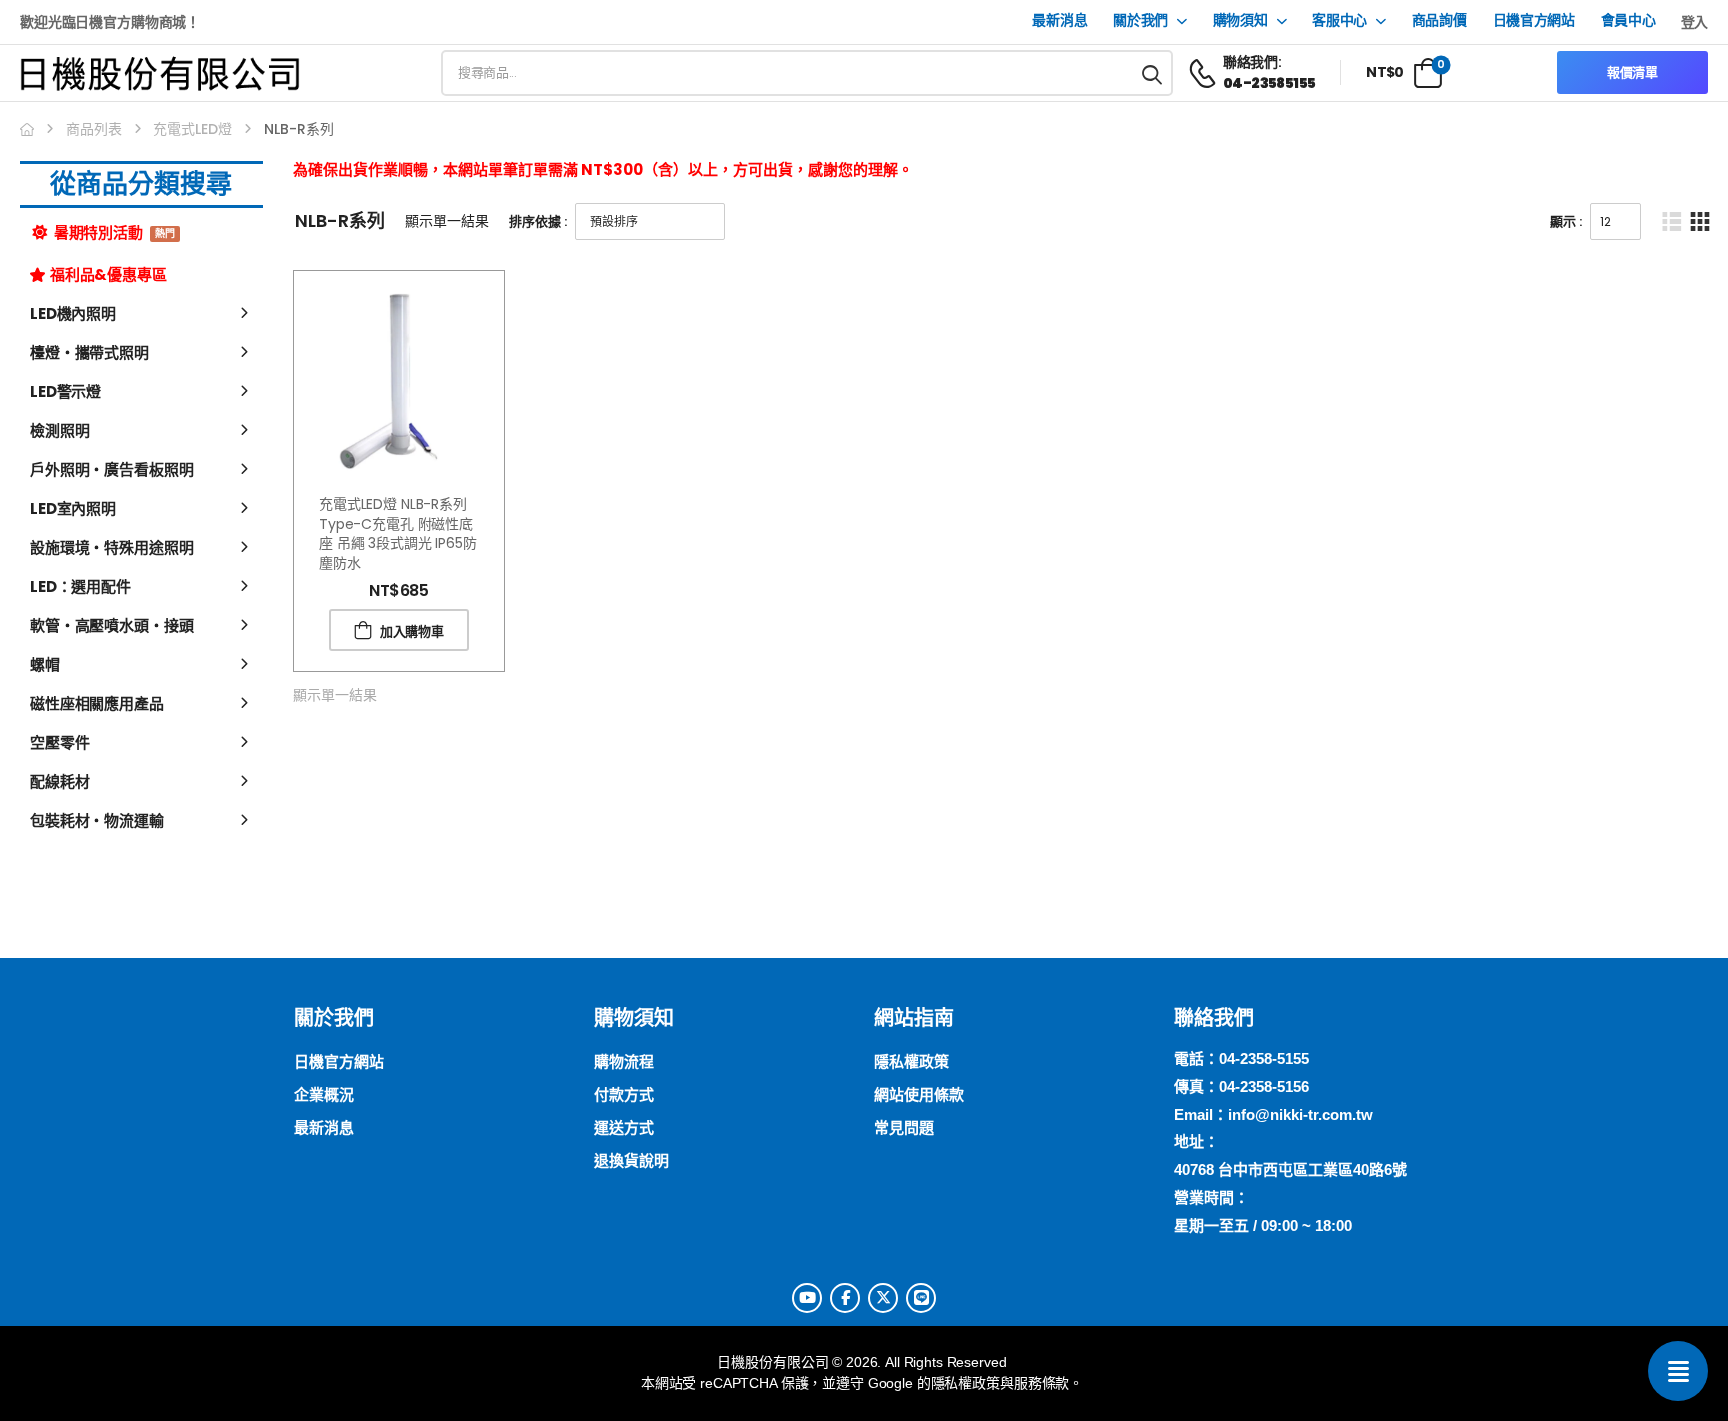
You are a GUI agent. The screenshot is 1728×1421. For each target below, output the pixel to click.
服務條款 (1041, 1383)
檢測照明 (59, 430)
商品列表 (94, 129)
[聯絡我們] (1678, 1371)
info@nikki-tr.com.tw (1300, 1114)
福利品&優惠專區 (108, 274)
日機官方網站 (1534, 20)
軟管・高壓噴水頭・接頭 (111, 625)
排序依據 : (538, 221)
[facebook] (845, 1298)
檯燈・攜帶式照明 (89, 352)
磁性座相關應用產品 (97, 703)
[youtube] (807, 1298)
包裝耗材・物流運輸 (97, 820)
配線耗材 (59, 781)
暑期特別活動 (113, 232)
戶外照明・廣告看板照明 (111, 469)
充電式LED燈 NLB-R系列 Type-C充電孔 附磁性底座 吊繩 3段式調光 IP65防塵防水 (398, 533)
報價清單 (1632, 72)
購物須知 (1240, 20)
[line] (921, 1298)
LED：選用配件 (80, 586)
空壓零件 (59, 742)
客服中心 (1339, 20)
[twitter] (883, 1298)
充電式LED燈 (192, 129)
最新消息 (1059, 20)
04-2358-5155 (1264, 1058)
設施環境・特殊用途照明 (111, 547)
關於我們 (1140, 20)
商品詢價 (1439, 20)
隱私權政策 (965, 1383)
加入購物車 (411, 631)
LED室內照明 (73, 508)
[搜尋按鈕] (1153, 73)
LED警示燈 (65, 391)
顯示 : (1566, 221)
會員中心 (1628, 20)
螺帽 (45, 664)
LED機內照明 (73, 313)
